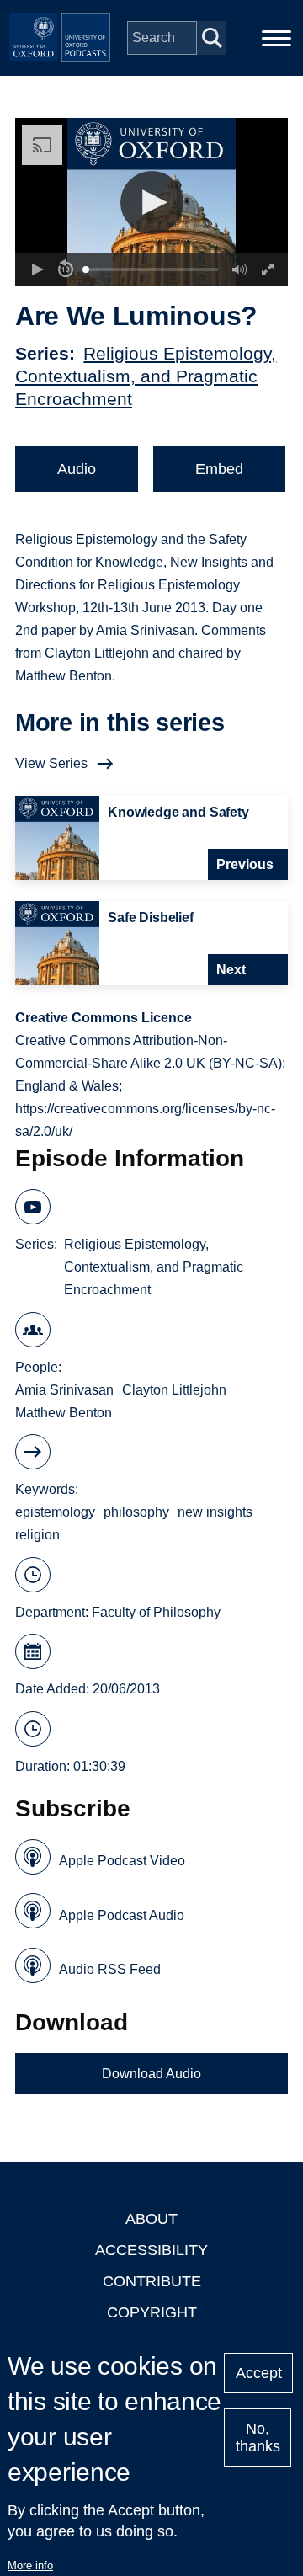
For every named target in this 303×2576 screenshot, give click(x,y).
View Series (51, 763)
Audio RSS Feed (110, 1969)
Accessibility (151, 2250)
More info (30, 2565)
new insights (215, 1512)
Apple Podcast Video (122, 1861)
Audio (77, 469)
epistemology (55, 1512)
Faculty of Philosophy (156, 1612)
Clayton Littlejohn (174, 1390)
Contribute (152, 2281)
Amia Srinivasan (64, 1390)
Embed (219, 469)
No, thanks (258, 2437)
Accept (259, 2373)
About (151, 2219)
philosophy (136, 1512)
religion (37, 1535)
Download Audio (151, 2074)
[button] (152, 203)
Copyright (152, 2312)
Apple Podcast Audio (122, 1915)
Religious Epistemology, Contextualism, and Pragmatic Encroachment (146, 376)
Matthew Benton (64, 1413)
